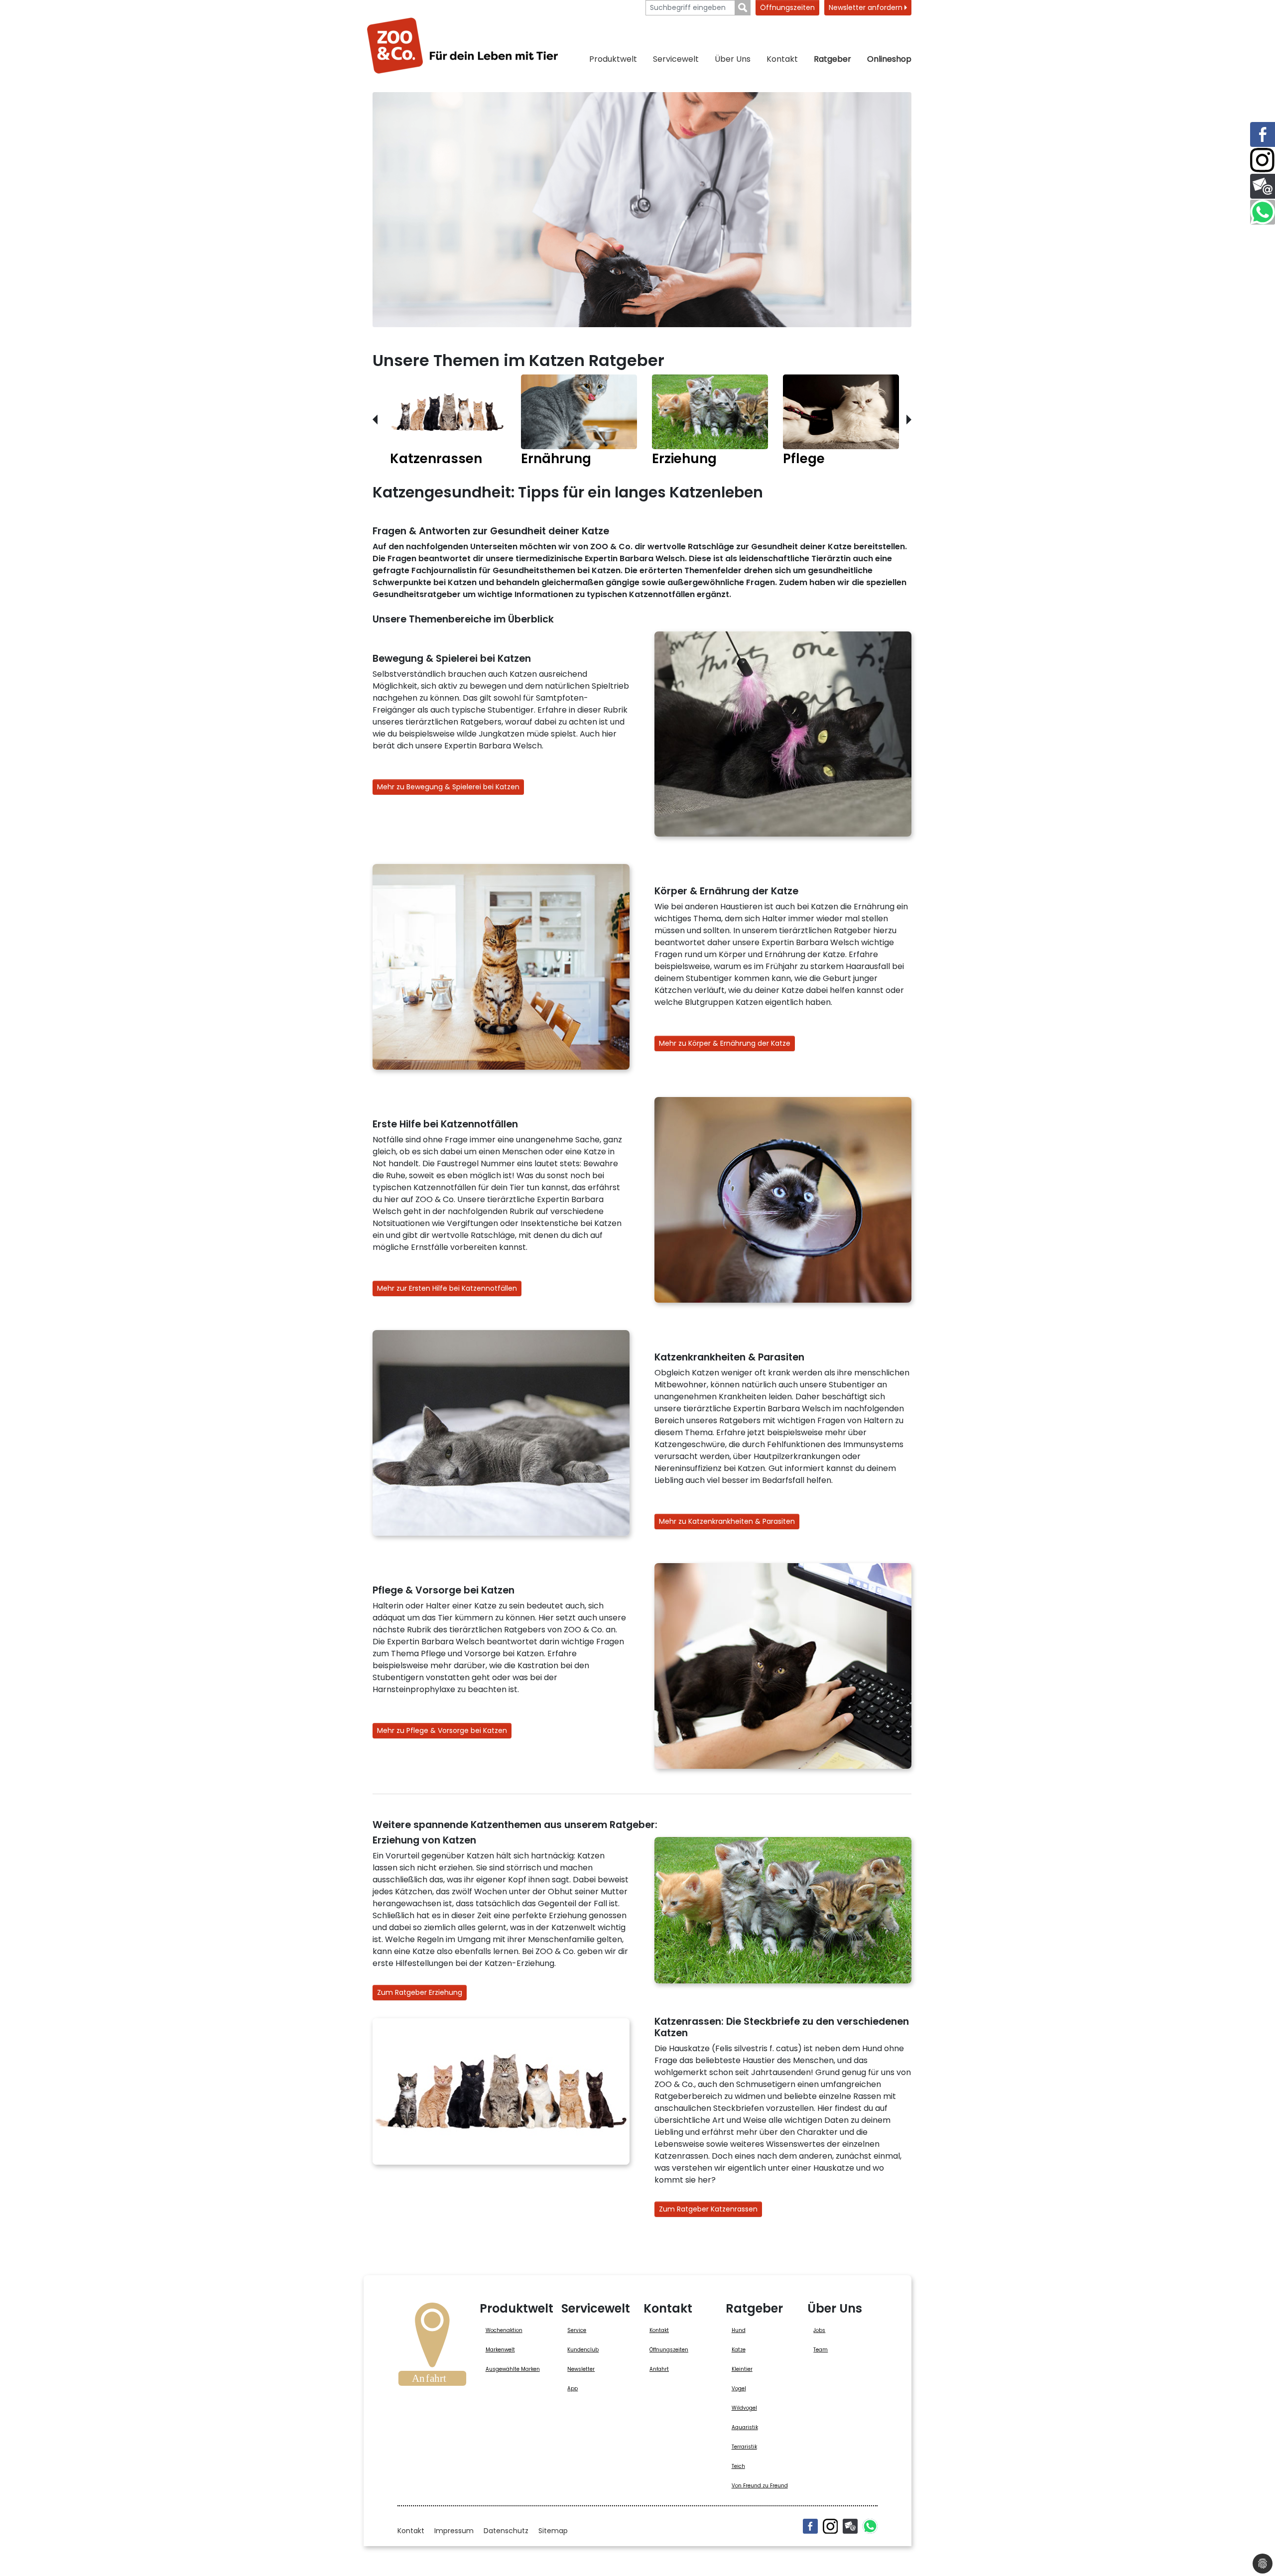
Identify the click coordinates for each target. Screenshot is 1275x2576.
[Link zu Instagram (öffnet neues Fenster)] (1263, 160)
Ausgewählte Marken (513, 2369)
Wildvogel (744, 2408)
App (573, 2389)
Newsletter (581, 2369)
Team (821, 2350)
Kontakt (782, 59)
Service (577, 2330)
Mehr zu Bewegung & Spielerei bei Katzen (448, 787)
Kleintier (742, 2369)
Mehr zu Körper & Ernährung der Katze (725, 1043)
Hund (739, 2330)
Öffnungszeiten (787, 7)
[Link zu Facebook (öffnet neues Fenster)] (1263, 134)
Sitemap (553, 2531)
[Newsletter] (850, 2526)
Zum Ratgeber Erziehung (420, 1992)
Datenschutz (506, 2531)
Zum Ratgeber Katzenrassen (708, 2209)
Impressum (454, 2531)
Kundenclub (583, 2350)
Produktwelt (613, 59)
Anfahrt (659, 2369)
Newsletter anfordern (867, 7)
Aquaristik (745, 2427)
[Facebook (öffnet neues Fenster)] (810, 2526)
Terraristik (744, 2447)
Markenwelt (500, 2350)
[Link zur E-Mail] (1263, 186)
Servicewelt (676, 59)
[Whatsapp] (870, 2526)
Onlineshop (889, 59)
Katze (739, 2350)
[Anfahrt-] (432, 2347)
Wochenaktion (504, 2330)
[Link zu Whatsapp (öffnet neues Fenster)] (1263, 212)
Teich (738, 2466)
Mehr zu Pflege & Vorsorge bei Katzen (442, 1730)
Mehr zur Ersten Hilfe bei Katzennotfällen (447, 1288)
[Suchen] (743, 8)
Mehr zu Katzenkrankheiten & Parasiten (727, 1521)
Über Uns (733, 59)
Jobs (819, 2330)
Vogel (739, 2389)
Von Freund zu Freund (760, 2486)
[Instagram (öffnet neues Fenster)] (830, 2526)
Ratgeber (832, 59)
